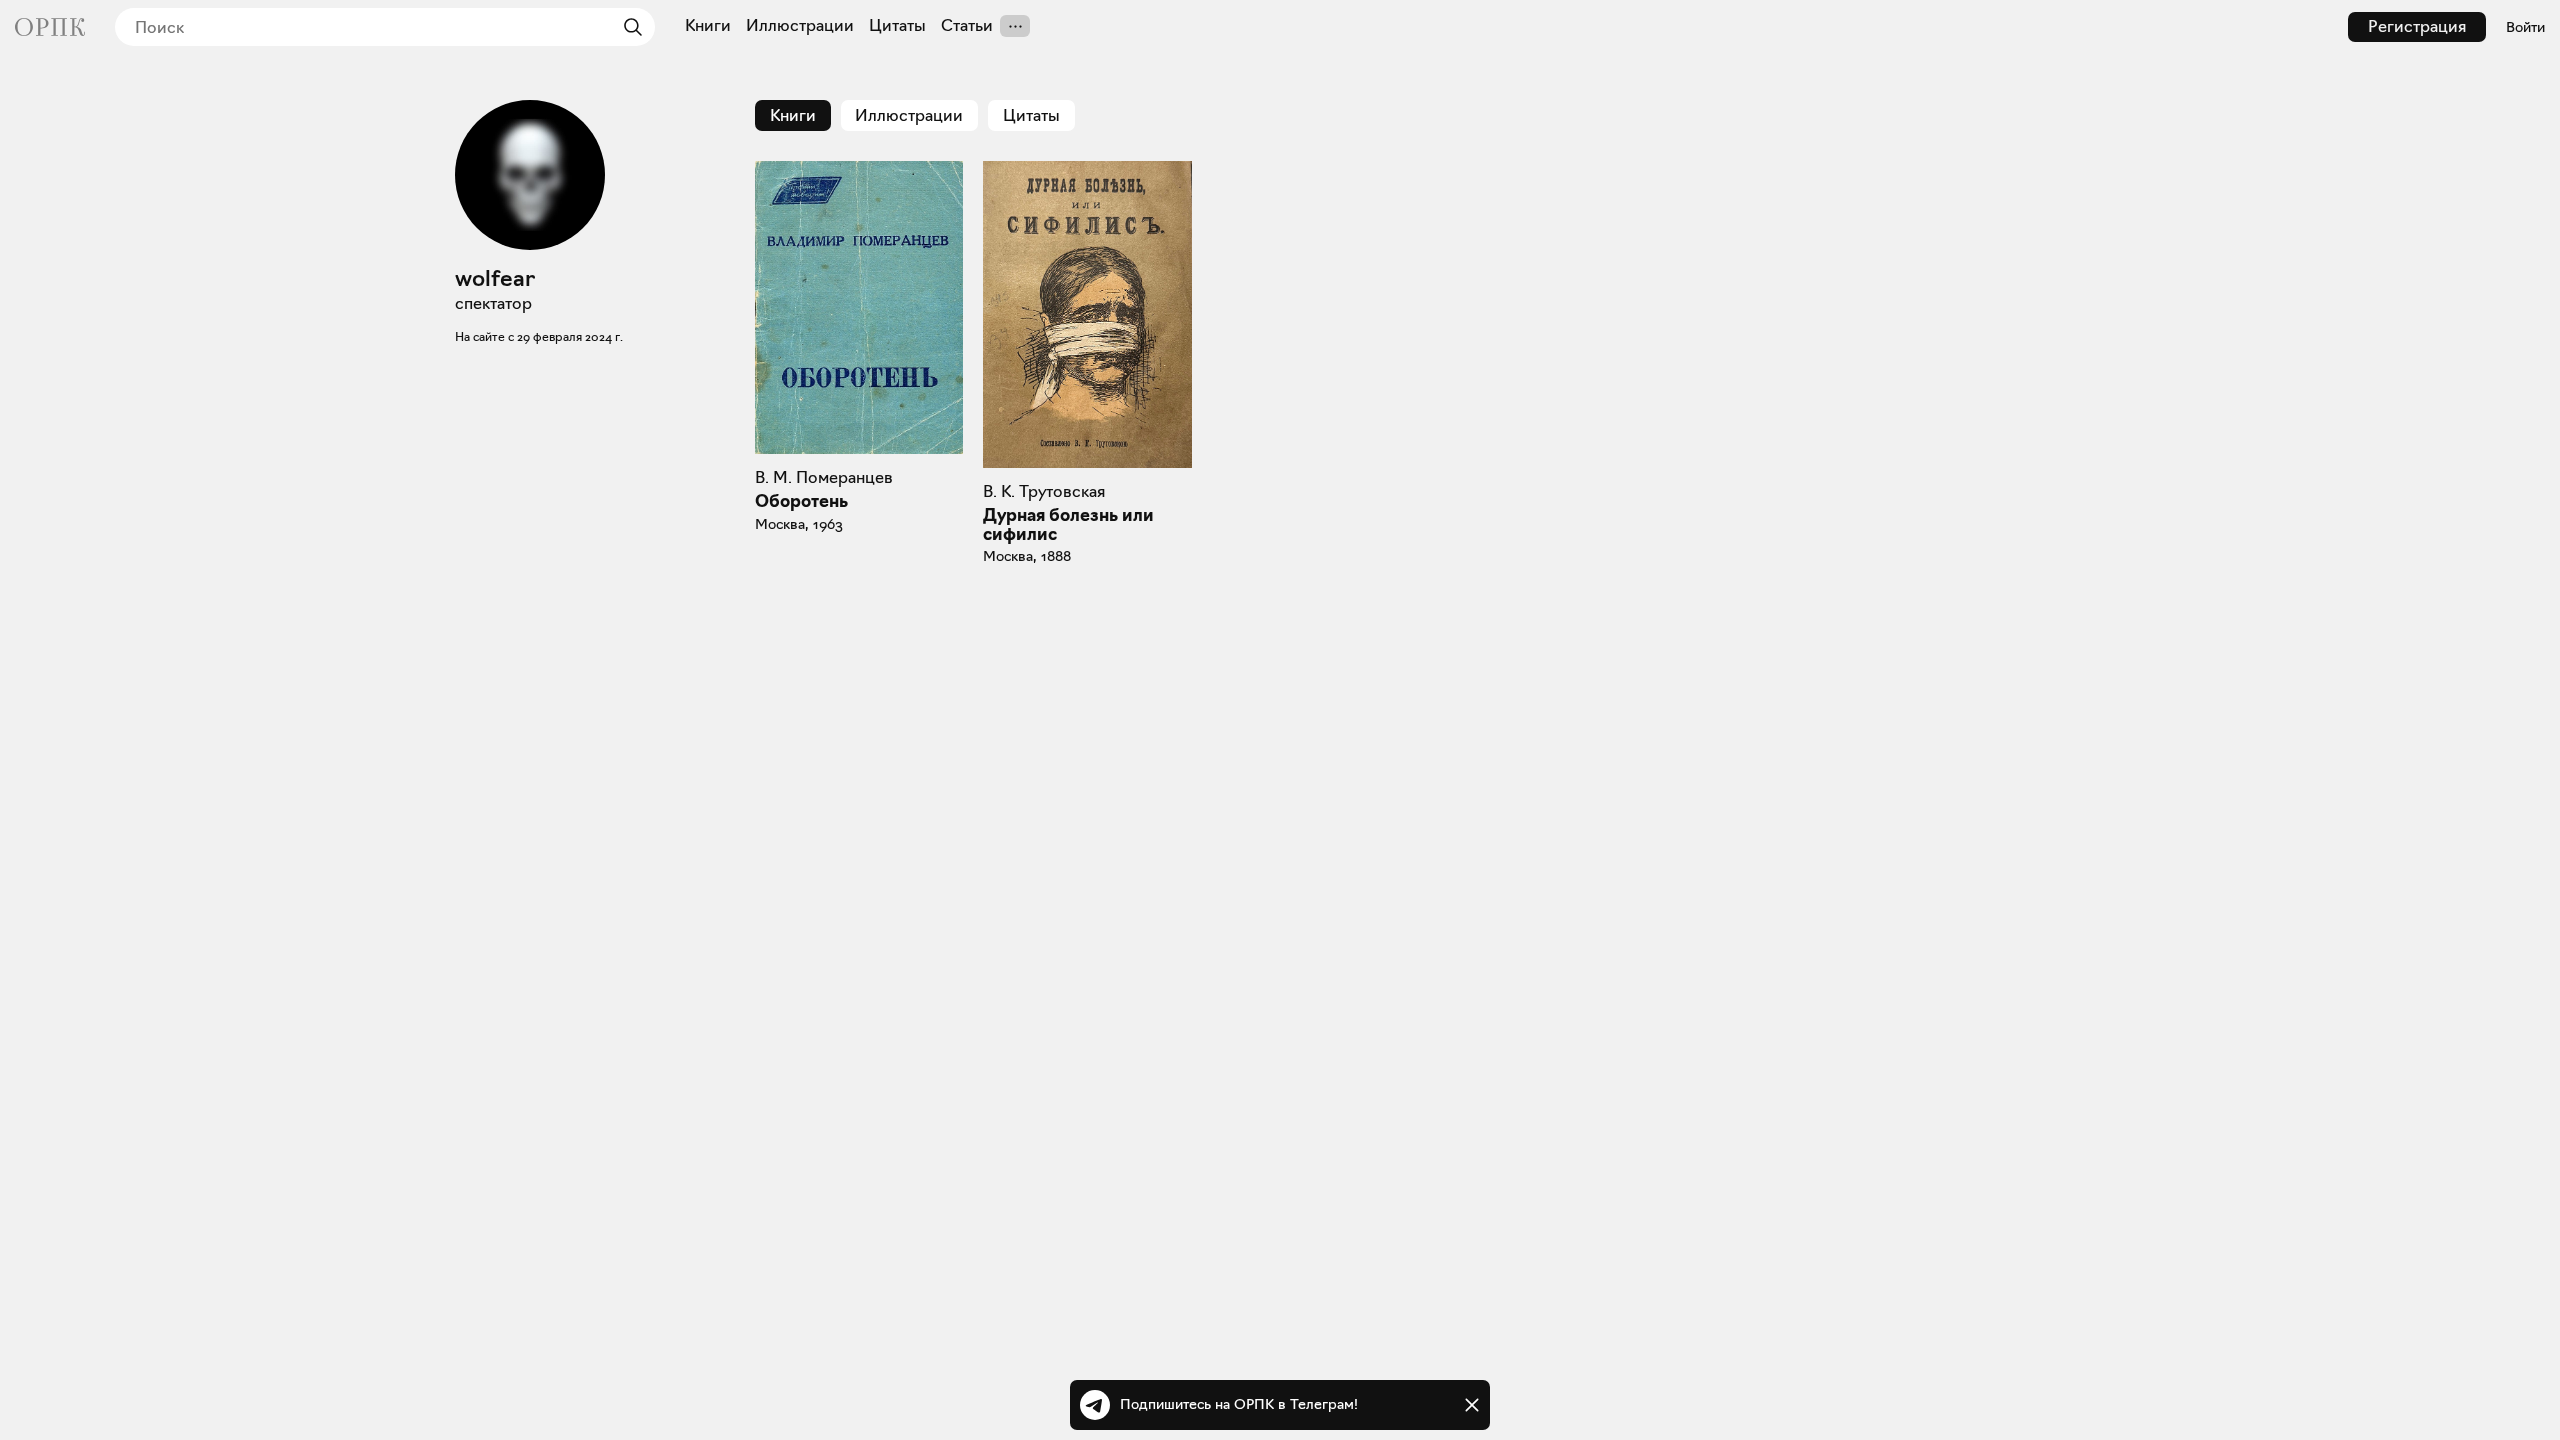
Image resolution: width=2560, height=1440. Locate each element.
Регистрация (2417, 26)
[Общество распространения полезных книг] (50, 27)
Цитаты (897, 26)
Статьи (967, 26)
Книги (708, 26)
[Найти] (628, 27)
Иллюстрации (800, 26)
